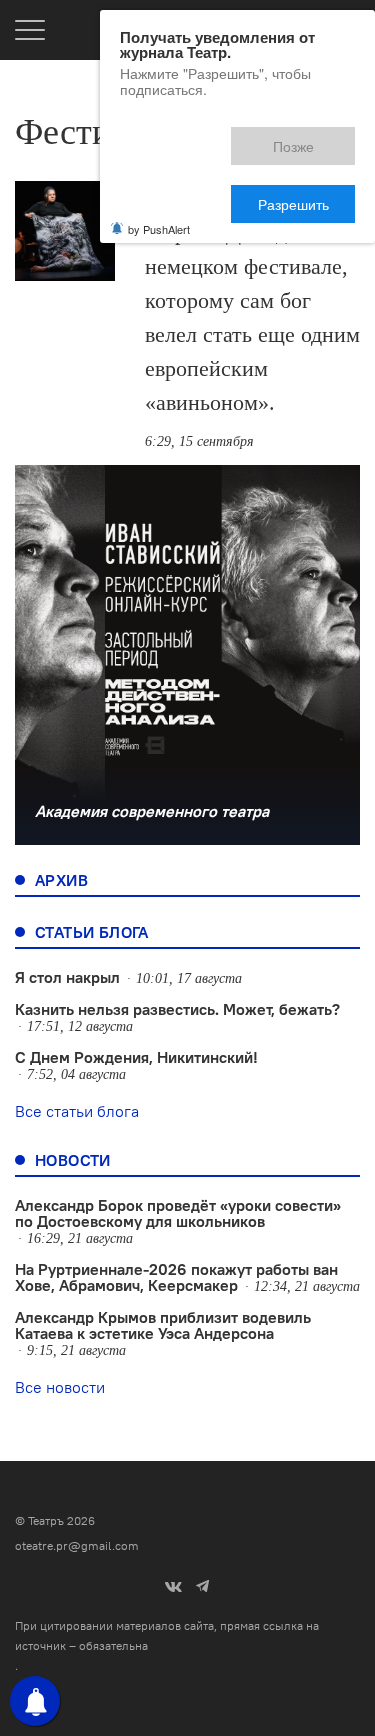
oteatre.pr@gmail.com (77, 1545)
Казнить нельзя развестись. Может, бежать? (177, 1009)
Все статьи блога (77, 1111)
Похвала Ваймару (240, 196)
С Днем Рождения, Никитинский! (136, 1057)
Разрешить (307, 138)
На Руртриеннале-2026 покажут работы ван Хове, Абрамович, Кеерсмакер (176, 1277)
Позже (202, 138)
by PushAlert (159, 159)
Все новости (60, 1387)
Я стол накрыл (67, 977)
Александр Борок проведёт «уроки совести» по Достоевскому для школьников (178, 1213)
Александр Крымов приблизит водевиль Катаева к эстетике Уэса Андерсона (163, 1325)
